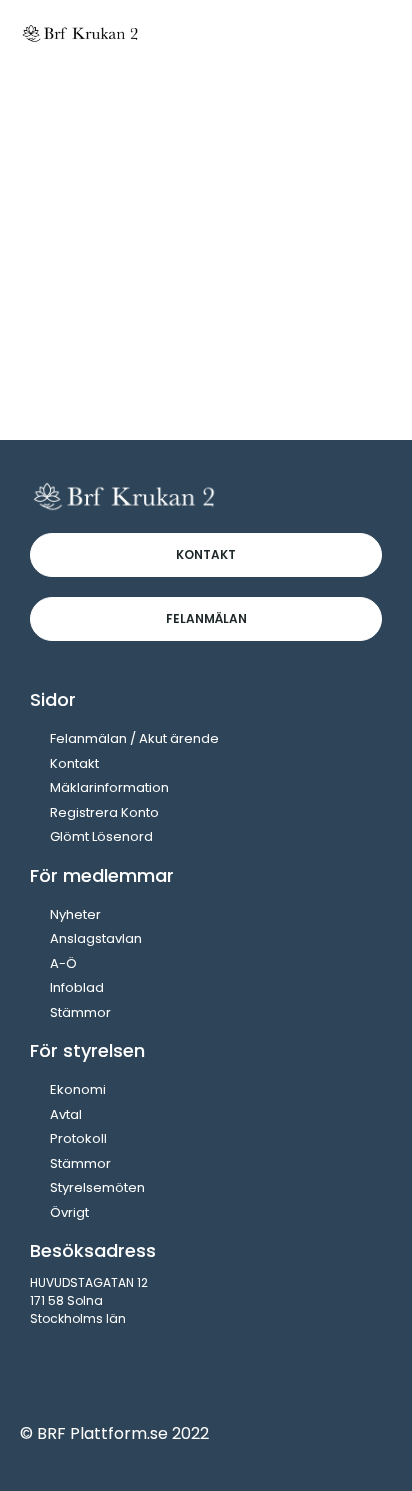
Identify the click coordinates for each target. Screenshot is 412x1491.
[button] (373, 32)
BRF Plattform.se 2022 (123, 1433)
